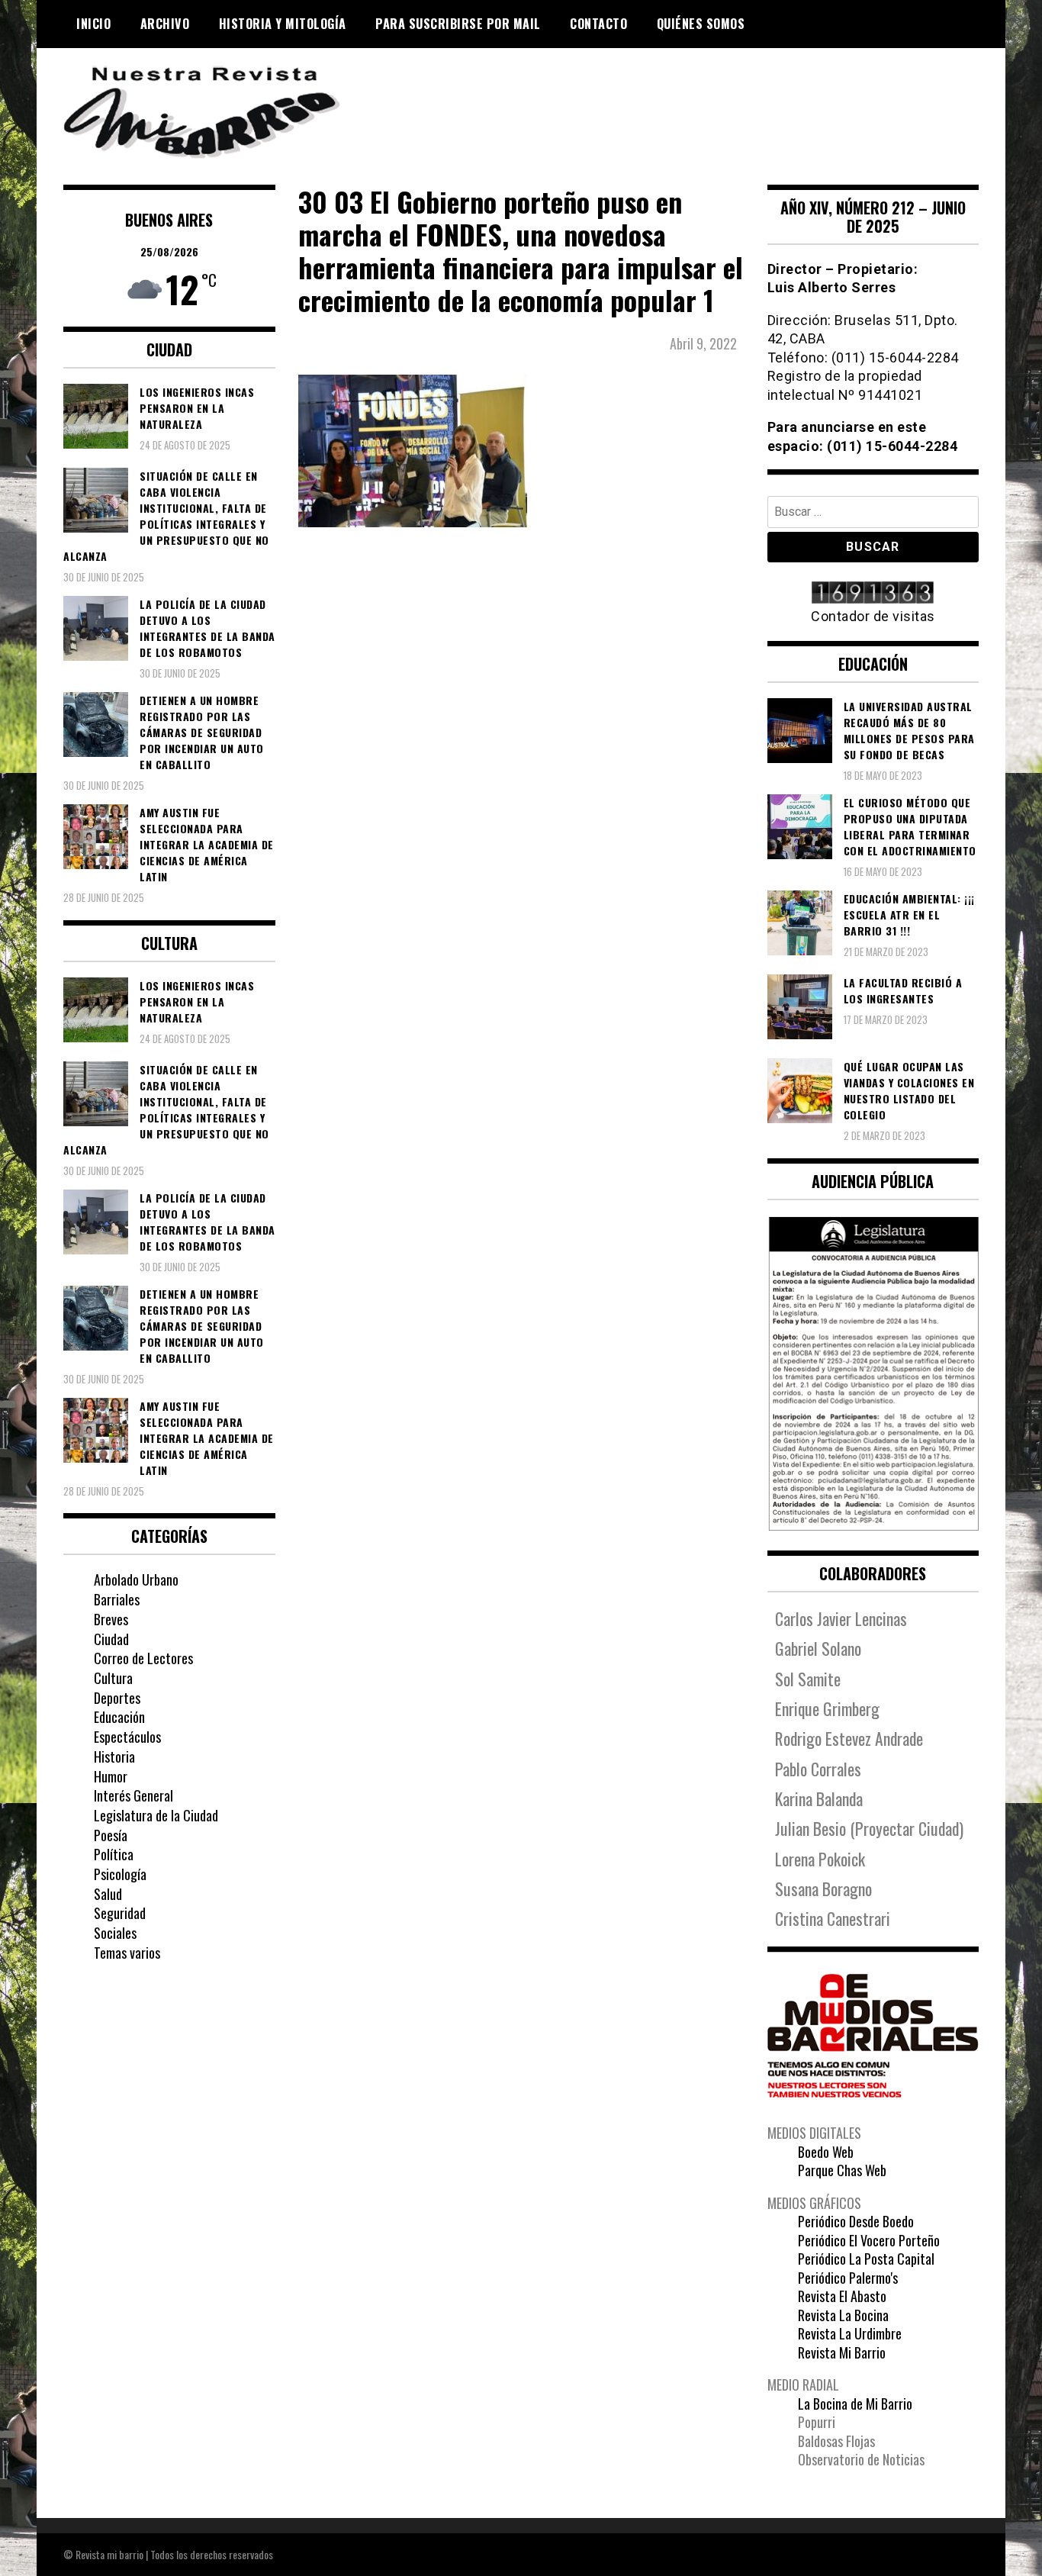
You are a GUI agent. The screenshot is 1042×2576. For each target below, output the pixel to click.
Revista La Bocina (843, 2315)
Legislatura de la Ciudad (156, 1815)
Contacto (598, 24)
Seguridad (120, 1913)
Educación (119, 1717)
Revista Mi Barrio (842, 2352)
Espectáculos (127, 1737)
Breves (111, 1619)
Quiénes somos (701, 24)
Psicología (120, 1874)
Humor (111, 1776)
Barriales (117, 1599)
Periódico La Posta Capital (866, 2259)
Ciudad (111, 1639)
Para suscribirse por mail (458, 24)
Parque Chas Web (842, 2170)
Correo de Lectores (143, 1658)
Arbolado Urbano (136, 1579)
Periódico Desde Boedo (856, 2221)
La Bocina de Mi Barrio (855, 2404)
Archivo (165, 24)
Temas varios (127, 1953)
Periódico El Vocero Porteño (869, 2240)
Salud (108, 1894)
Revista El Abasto (842, 2296)
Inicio (93, 24)
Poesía (111, 1835)
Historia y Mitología (283, 24)
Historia (114, 1757)
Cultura (113, 1678)
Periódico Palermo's (848, 2278)
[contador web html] (873, 594)
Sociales (115, 1933)
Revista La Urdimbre (850, 2333)
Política (114, 1854)
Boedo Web (826, 2152)
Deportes (117, 1698)
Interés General (133, 1795)
